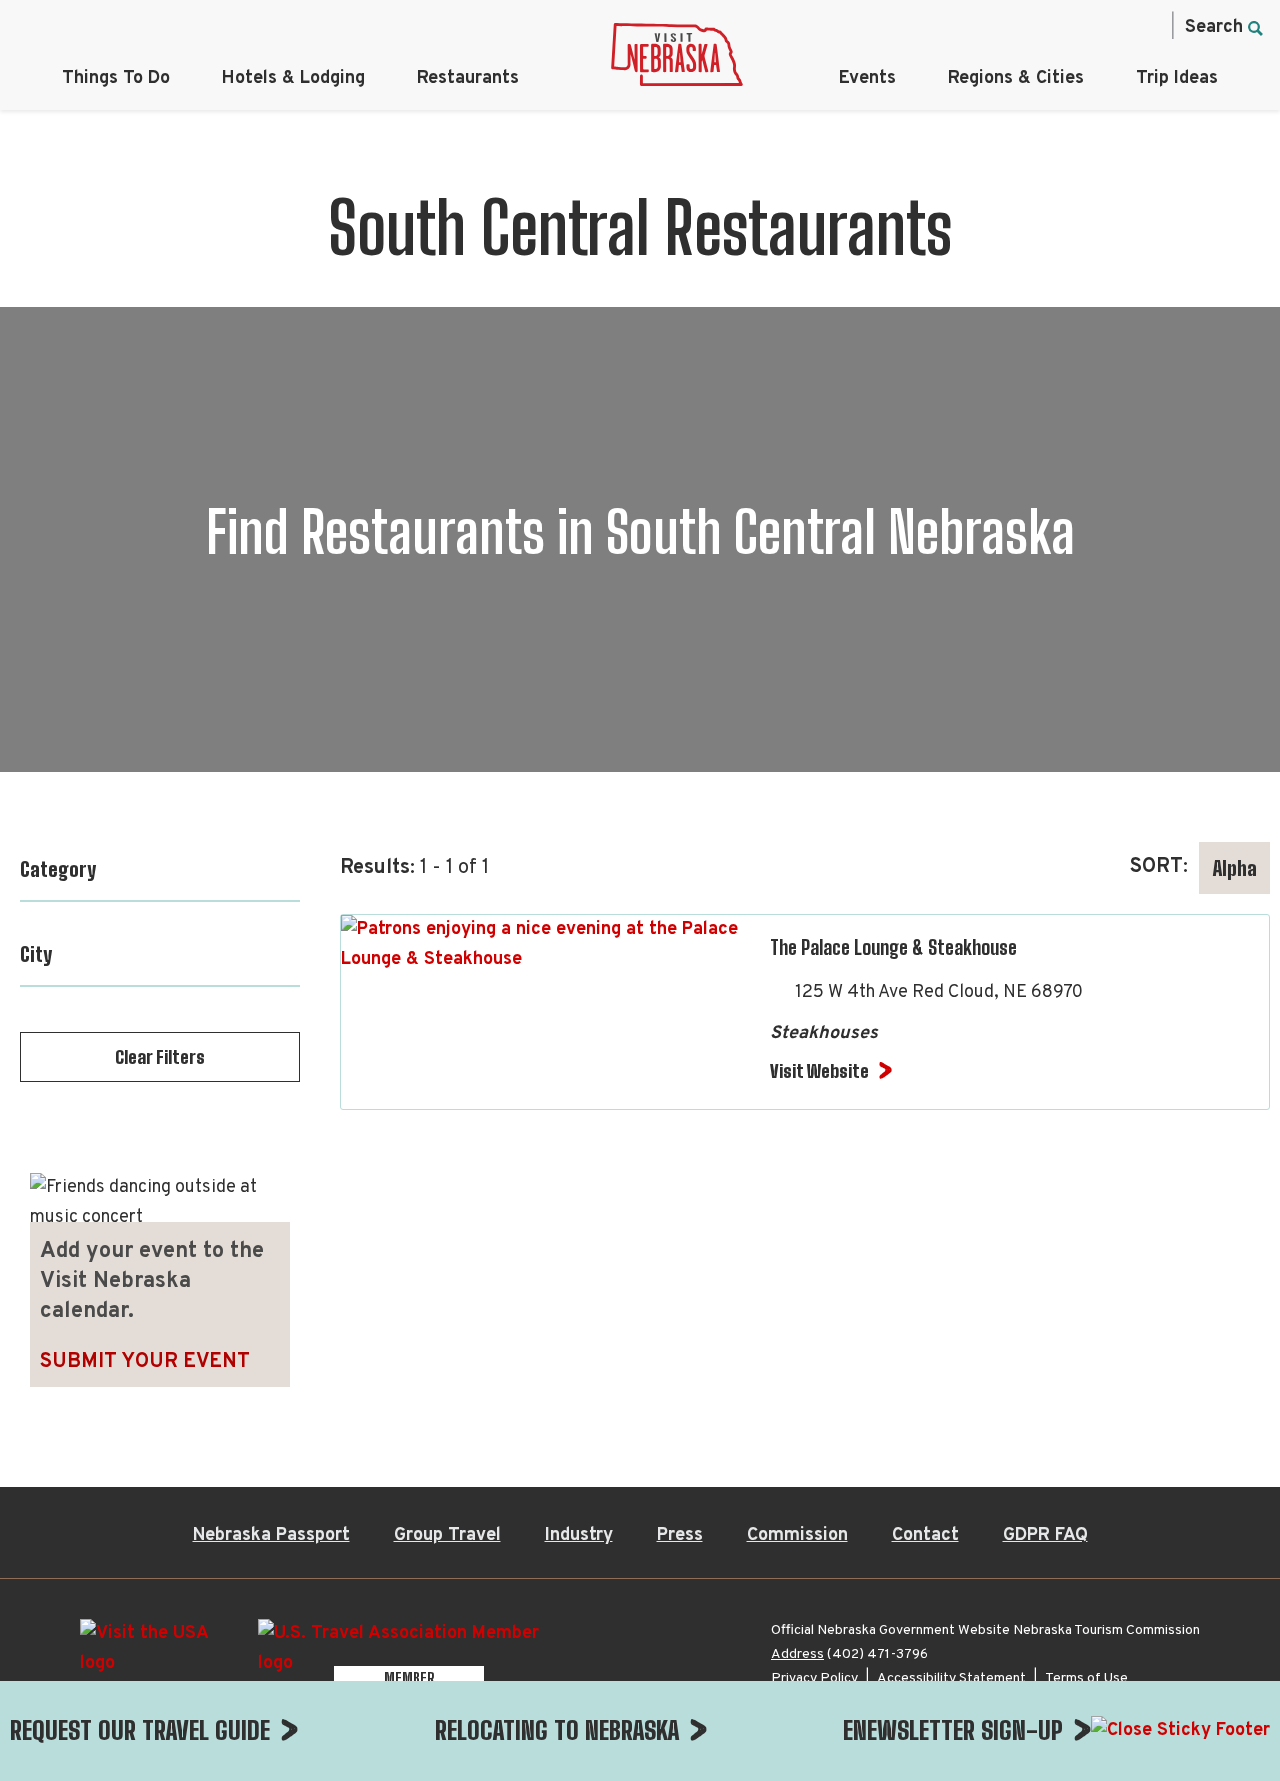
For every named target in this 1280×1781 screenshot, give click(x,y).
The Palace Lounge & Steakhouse (893, 947)
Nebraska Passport (271, 1535)
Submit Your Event (145, 1362)
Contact (925, 1535)
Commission (797, 1535)
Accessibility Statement (951, 1678)
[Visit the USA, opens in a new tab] (159, 1655)
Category (58, 869)
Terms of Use (1086, 1678)
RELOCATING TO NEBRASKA (557, 1730)
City (36, 954)
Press (680, 1535)
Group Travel (447, 1535)
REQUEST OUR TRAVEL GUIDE (140, 1730)
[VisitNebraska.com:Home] (677, 60)
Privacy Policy (814, 1678)
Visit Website (819, 1071)
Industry (579, 1535)
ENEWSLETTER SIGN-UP (953, 1730)
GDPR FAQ (1045, 1535)
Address (797, 1654)
